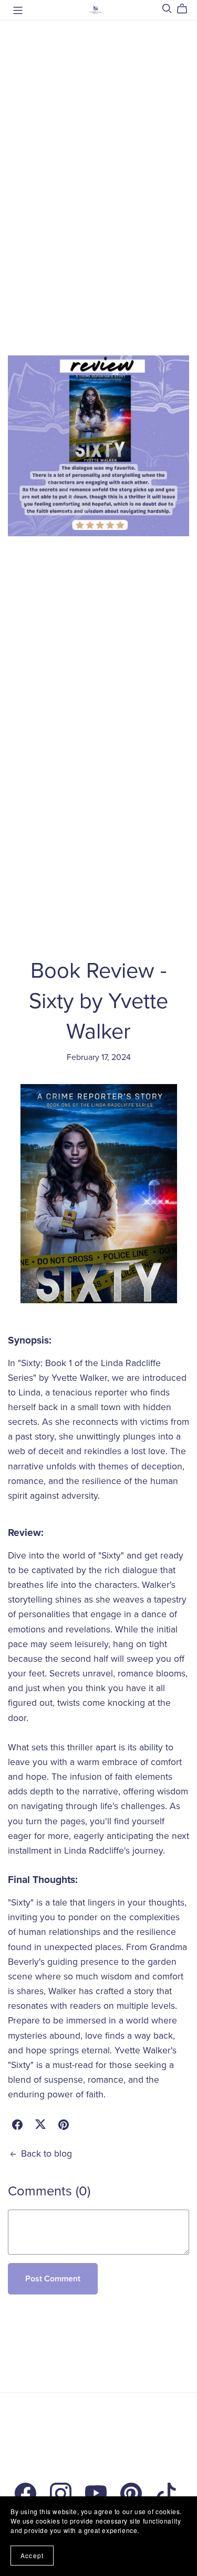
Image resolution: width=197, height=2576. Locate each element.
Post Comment (53, 2279)
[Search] (167, 9)
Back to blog (46, 2154)
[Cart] (186, 9)
